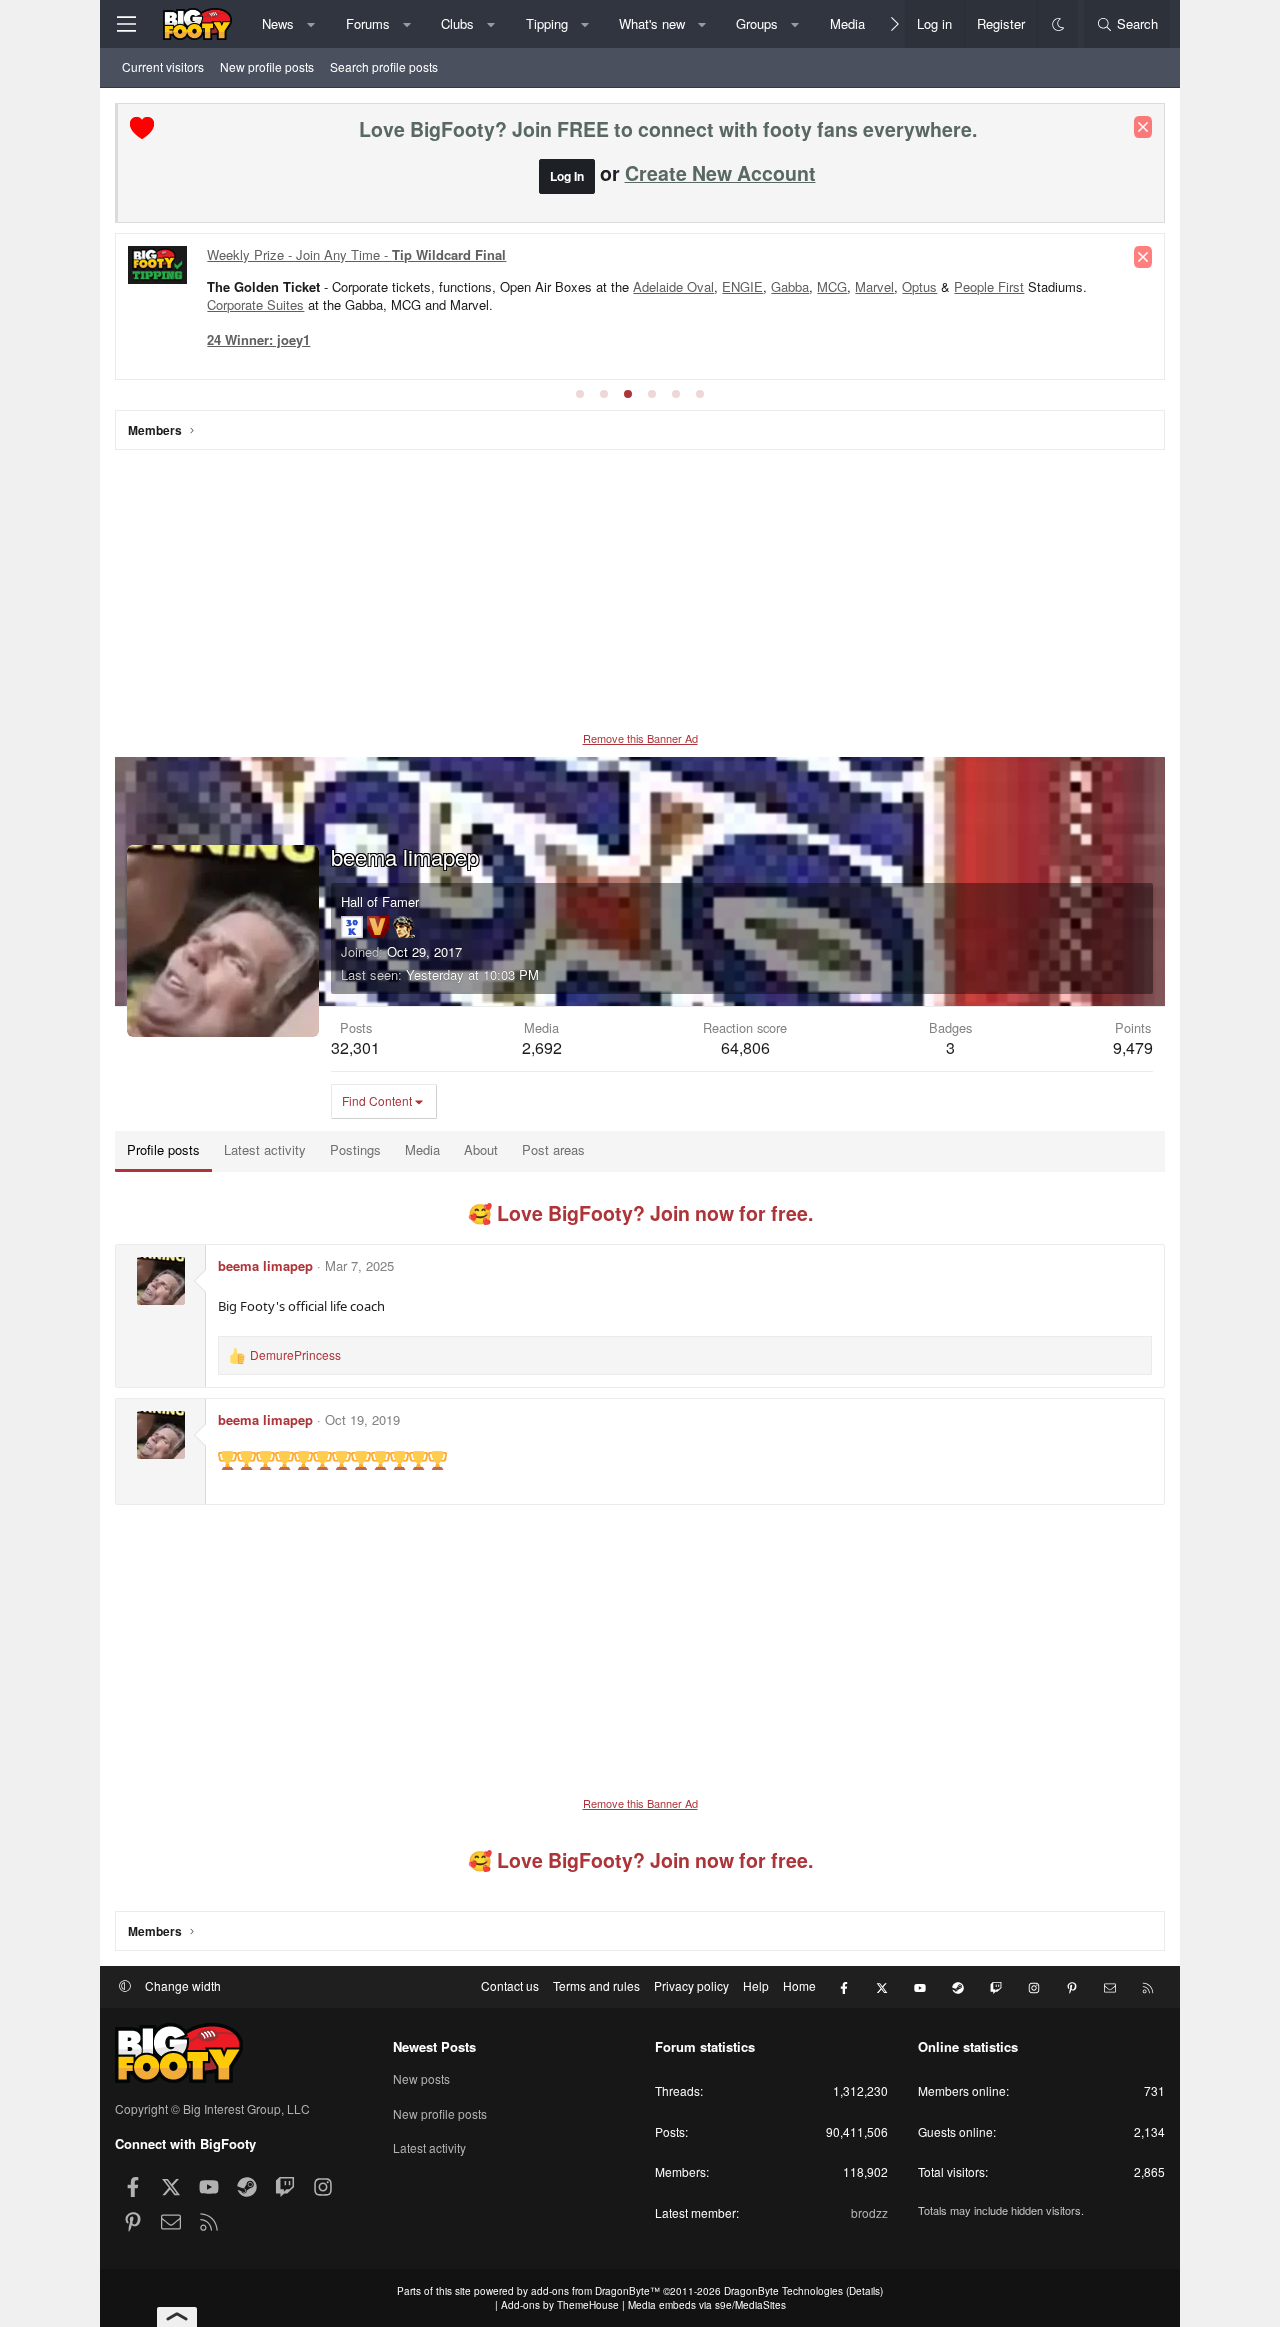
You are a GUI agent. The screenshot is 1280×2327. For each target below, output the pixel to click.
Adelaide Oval (673, 286)
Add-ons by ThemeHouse (560, 2305)
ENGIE (742, 286)
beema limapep (265, 1265)
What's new (652, 23)
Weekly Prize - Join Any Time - (356, 254)
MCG (832, 286)
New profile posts (267, 66)
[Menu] (126, 24)
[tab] (580, 394)
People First (989, 286)
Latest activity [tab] (265, 1149)
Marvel (874, 286)
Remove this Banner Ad (640, 738)
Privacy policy (691, 1985)
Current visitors (163, 66)
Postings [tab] (355, 1149)
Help (756, 1985)
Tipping (547, 23)
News (278, 23)
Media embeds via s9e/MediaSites (707, 2305)
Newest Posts (434, 2046)
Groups (757, 23)
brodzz (869, 2212)
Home (799, 1985)
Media (847, 23)
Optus (919, 286)
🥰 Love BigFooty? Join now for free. (640, 1213)
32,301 (355, 1047)
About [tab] (481, 1149)
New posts (421, 2079)
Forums (368, 23)
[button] (311, 24)
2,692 (542, 1047)
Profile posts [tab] (163, 1149)
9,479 (1133, 1047)
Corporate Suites (255, 304)
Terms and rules (596, 1985)
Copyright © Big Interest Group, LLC (212, 2108)
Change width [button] (183, 1985)
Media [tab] (422, 1149)
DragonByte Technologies (783, 2291)
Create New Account (720, 173)
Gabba (790, 286)
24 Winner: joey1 (258, 339)
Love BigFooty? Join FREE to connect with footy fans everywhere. (668, 129)
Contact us (510, 1985)
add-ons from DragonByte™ (595, 2291)
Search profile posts (384, 66)
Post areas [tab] (553, 1149)
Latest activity (429, 2147)
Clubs (457, 23)
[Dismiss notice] (1143, 127)
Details (864, 2291)
